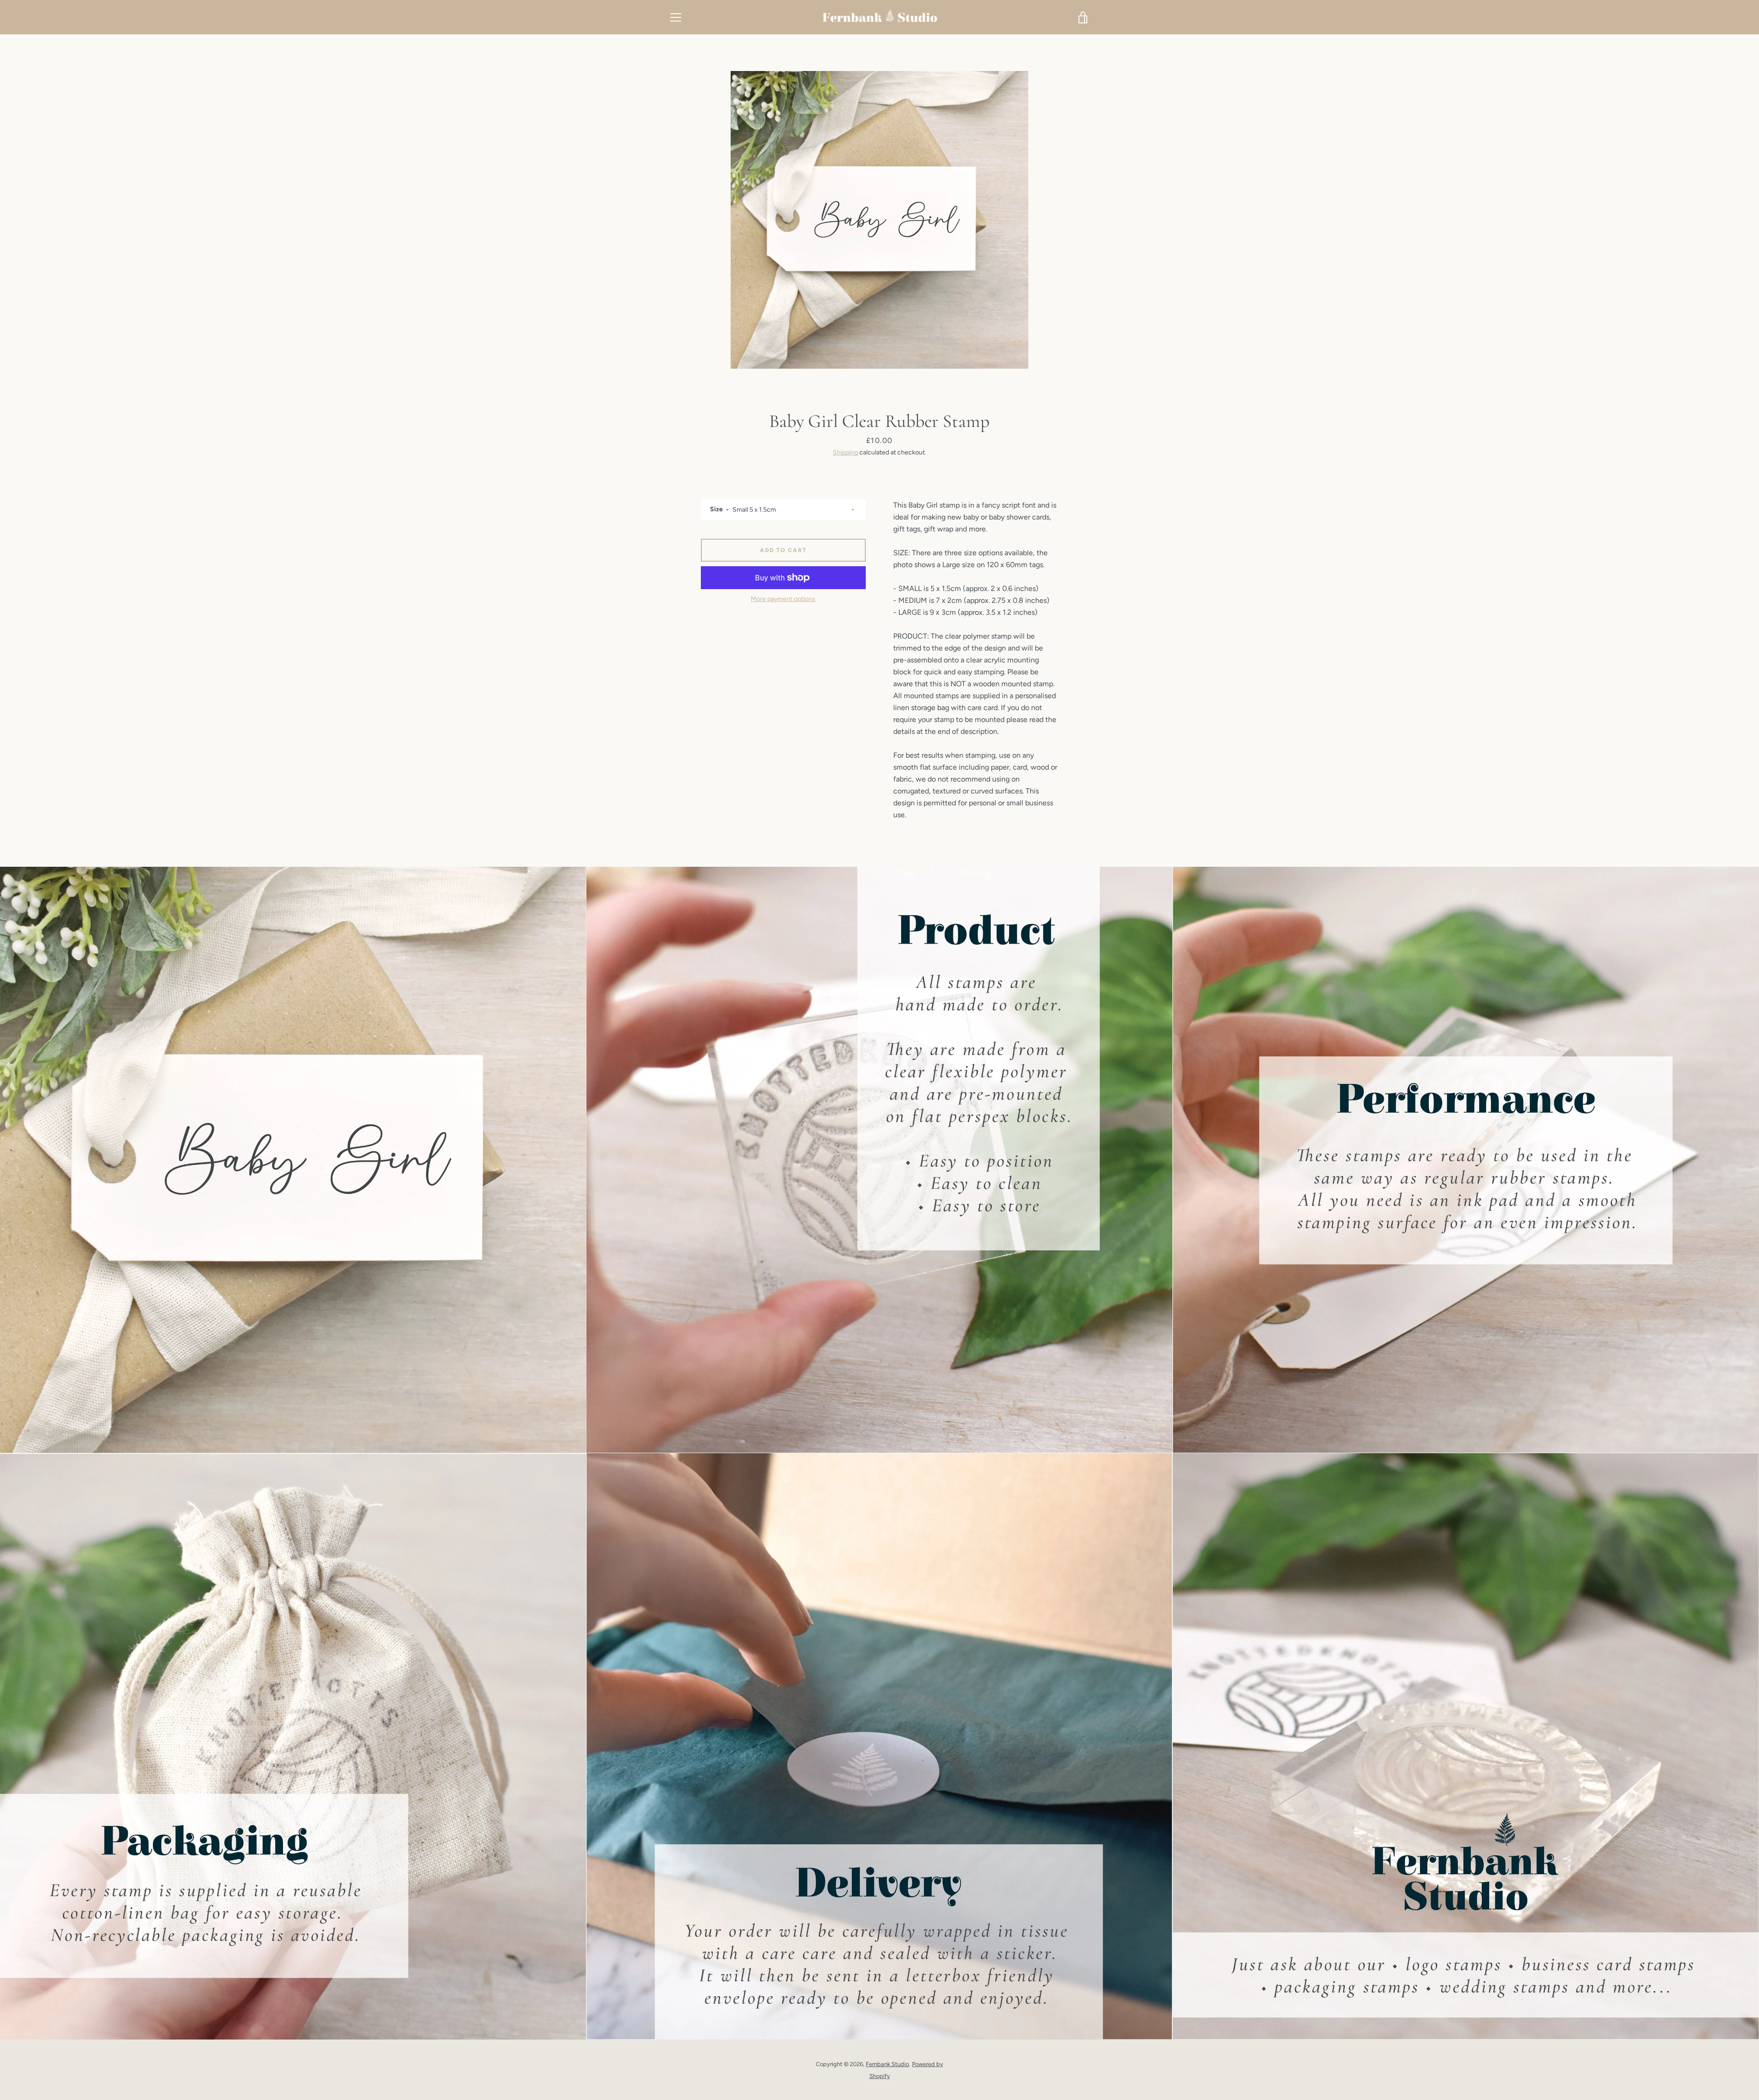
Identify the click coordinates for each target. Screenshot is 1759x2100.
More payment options (783, 599)
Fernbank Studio (887, 2064)
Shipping (845, 452)
